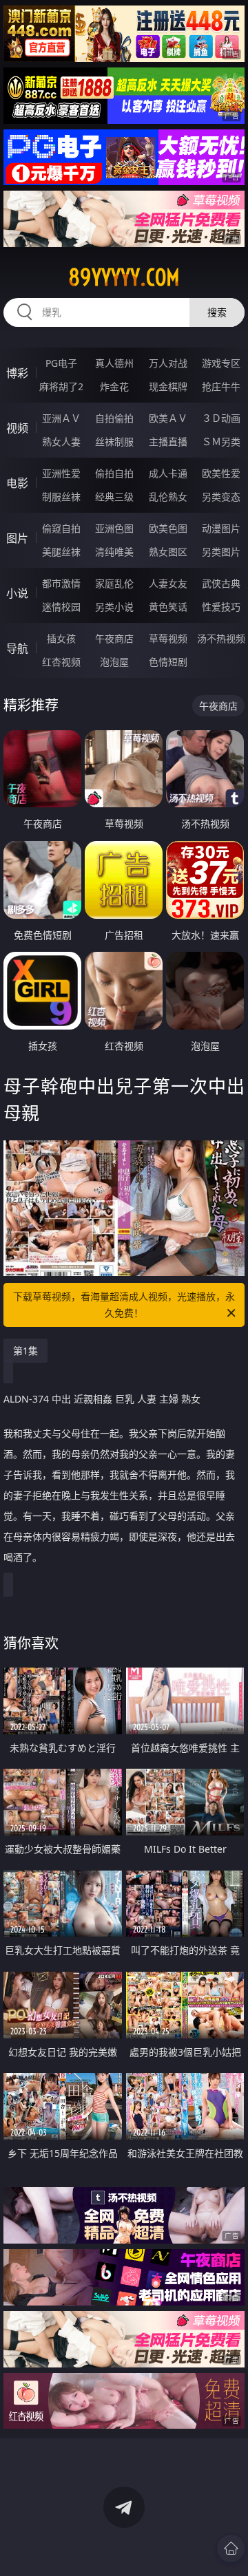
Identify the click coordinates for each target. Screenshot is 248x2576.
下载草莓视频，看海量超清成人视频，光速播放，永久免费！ (124, 1305)
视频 (17, 428)
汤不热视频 (221, 638)
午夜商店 (114, 638)
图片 (17, 538)
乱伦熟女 (168, 497)
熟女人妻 (61, 441)
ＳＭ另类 (221, 441)
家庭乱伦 (114, 583)
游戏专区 (221, 363)
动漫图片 (221, 528)
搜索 (217, 312)
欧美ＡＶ (168, 418)
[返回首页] (231, 2548)
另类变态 (221, 497)
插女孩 (61, 638)
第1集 (25, 1351)
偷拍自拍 (114, 473)
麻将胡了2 (61, 386)
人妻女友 (168, 583)
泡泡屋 (114, 662)
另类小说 (114, 607)
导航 (17, 648)
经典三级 (114, 497)
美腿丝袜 (61, 552)
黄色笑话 (168, 607)
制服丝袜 (61, 497)
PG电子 (61, 363)
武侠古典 (221, 583)
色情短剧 (168, 662)
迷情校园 (61, 607)
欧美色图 (168, 528)
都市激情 (61, 583)
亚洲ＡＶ (61, 418)
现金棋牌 (168, 386)
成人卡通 (168, 473)
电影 (17, 483)
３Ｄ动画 (221, 418)
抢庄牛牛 (221, 386)
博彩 (17, 373)
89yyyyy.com (124, 277)
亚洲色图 (114, 528)
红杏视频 (61, 662)
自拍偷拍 (114, 418)
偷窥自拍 (61, 528)
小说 (17, 593)
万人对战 (168, 363)
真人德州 (114, 363)
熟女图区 (168, 552)
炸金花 (114, 386)
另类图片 (221, 552)
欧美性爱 (221, 473)
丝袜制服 (114, 441)
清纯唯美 (114, 552)
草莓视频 (168, 638)
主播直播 (168, 441)
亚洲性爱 (61, 473)
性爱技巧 (221, 607)
